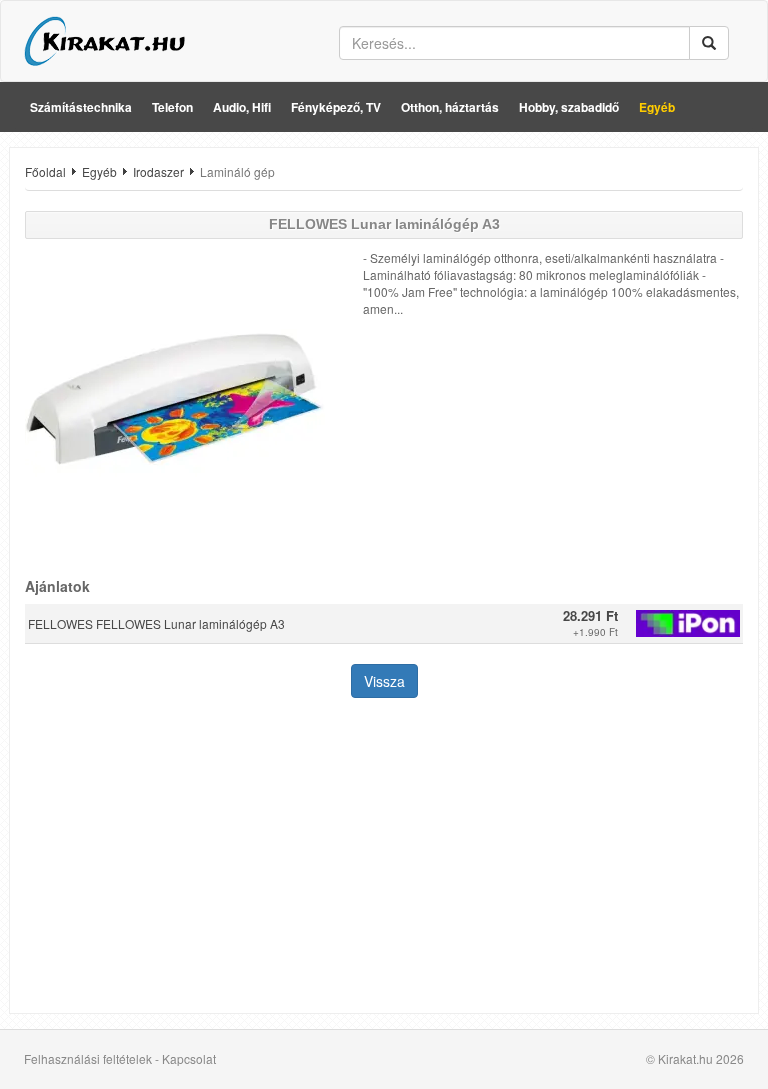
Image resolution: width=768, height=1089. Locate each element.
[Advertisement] (384, 858)
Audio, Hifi (242, 107)
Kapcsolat (189, 1058)
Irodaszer (158, 171)
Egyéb (657, 107)
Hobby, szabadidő (569, 107)
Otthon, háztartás (450, 107)
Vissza (384, 681)
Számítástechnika (81, 107)
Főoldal (45, 171)
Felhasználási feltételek (88, 1058)
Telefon (172, 107)
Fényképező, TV (336, 107)
